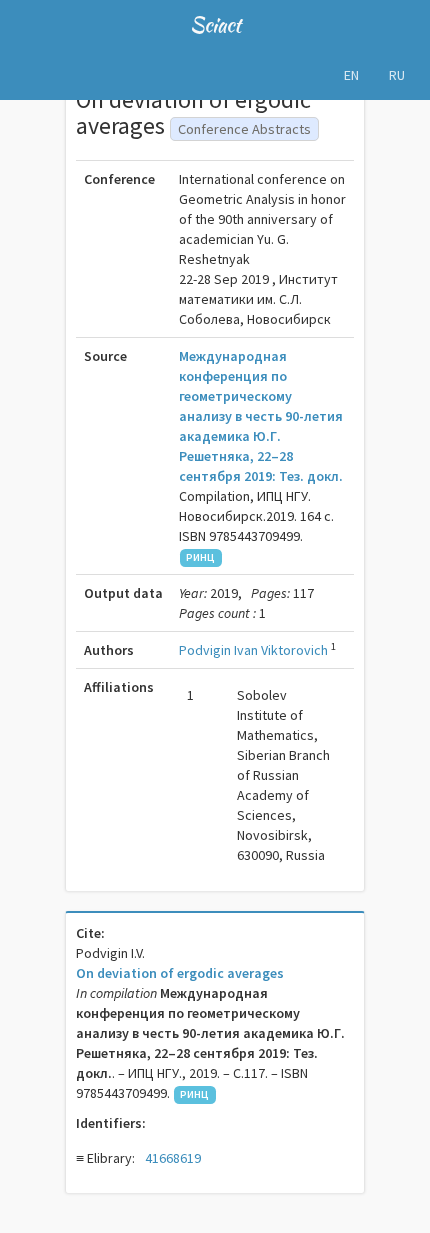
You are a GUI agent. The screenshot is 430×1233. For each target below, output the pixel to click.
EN (351, 75)
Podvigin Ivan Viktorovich (253, 650)
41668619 (173, 1158)
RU (397, 75)
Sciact (215, 24)
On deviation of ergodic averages (180, 973)
